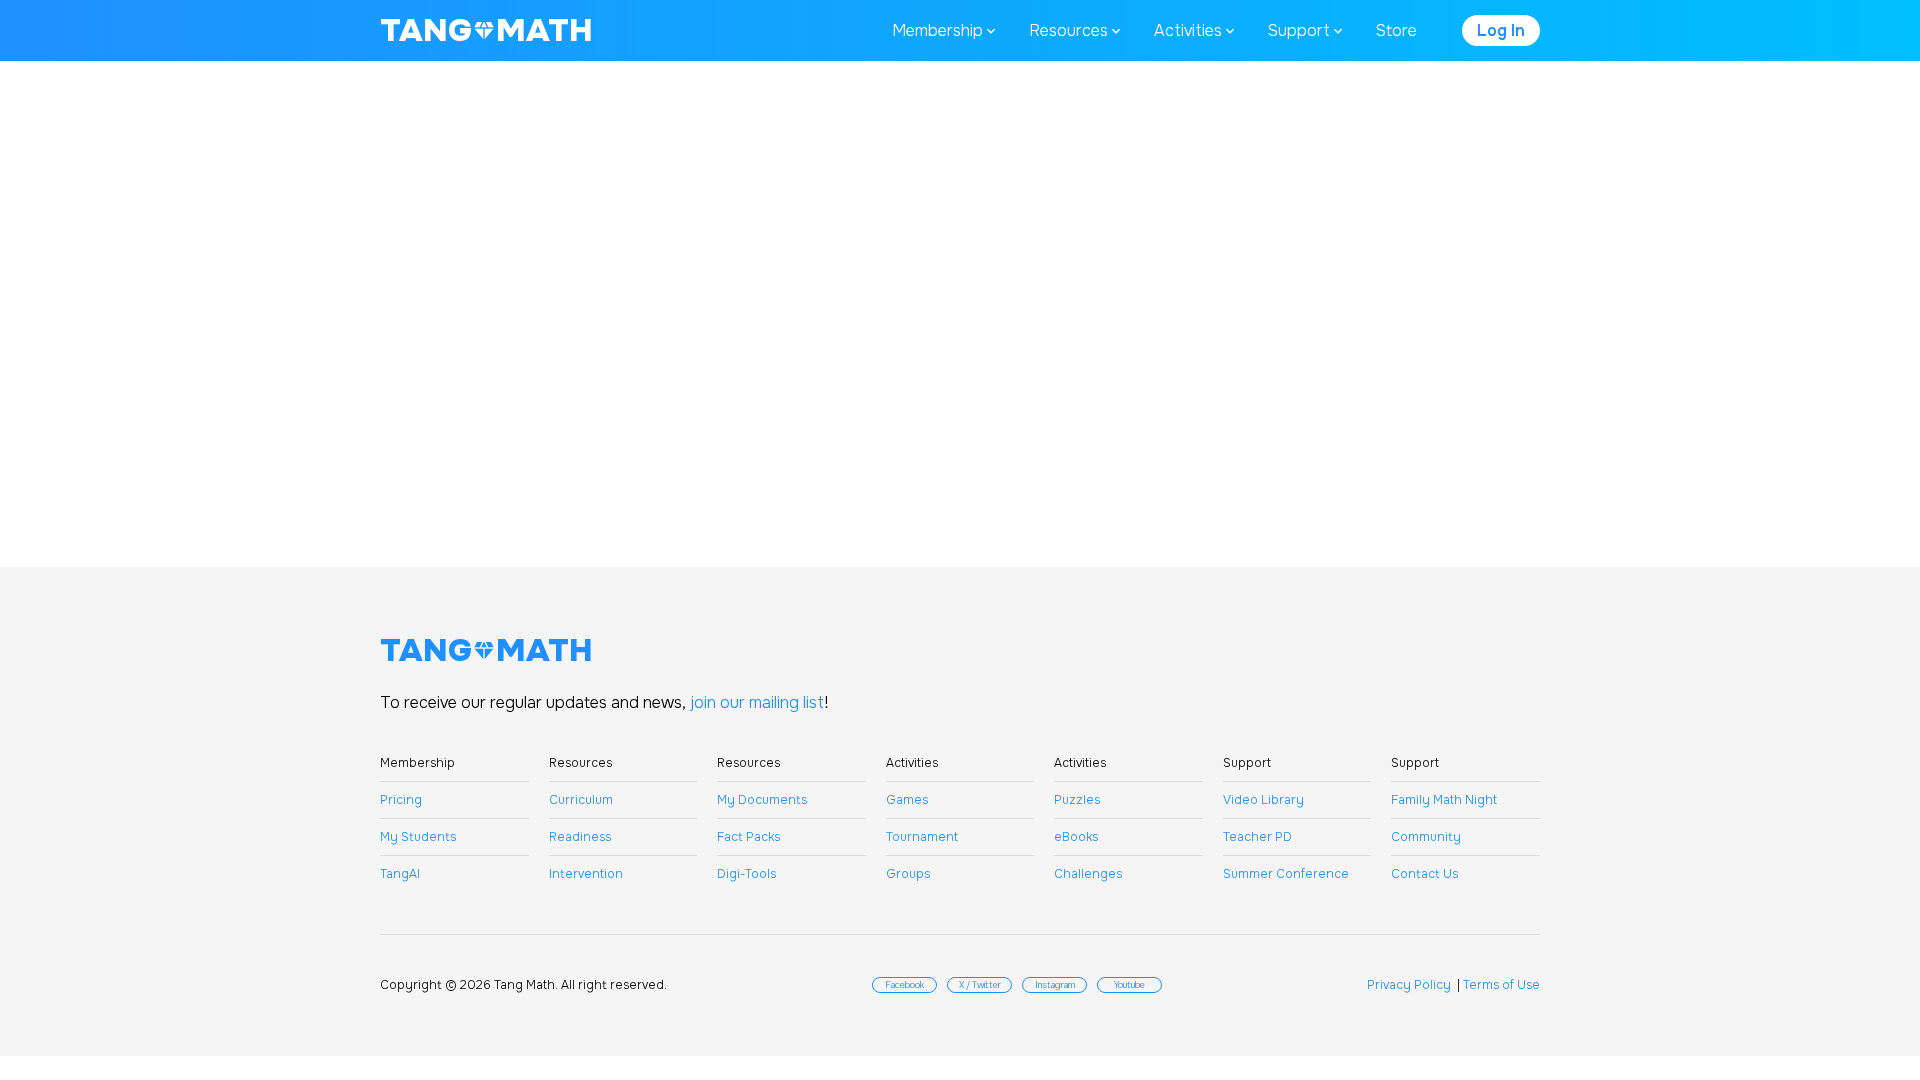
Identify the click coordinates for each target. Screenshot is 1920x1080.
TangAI (400, 874)
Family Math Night (1444, 800)
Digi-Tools (746, 874)
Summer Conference (1286, 874)
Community (1426, 837)
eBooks (1076, 837)
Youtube (1129, 985)
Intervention (586, 874)
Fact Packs (748, 837)
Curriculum (581, 800)
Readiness (580, 837)
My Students (418, 837)
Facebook (904, 985)
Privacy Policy (1409, 985)
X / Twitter (980, 985)
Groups (908, 874)
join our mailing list (757, 702)
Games (907, 800)
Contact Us (1424, 874)
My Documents (762, 800)
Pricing (401, 800)
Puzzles (1077, 800)
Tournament (922, 837)
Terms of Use (1501, 985)
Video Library (1263, 800)
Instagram (1055, 985)
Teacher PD (1257, 837)
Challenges (1088, 874)
